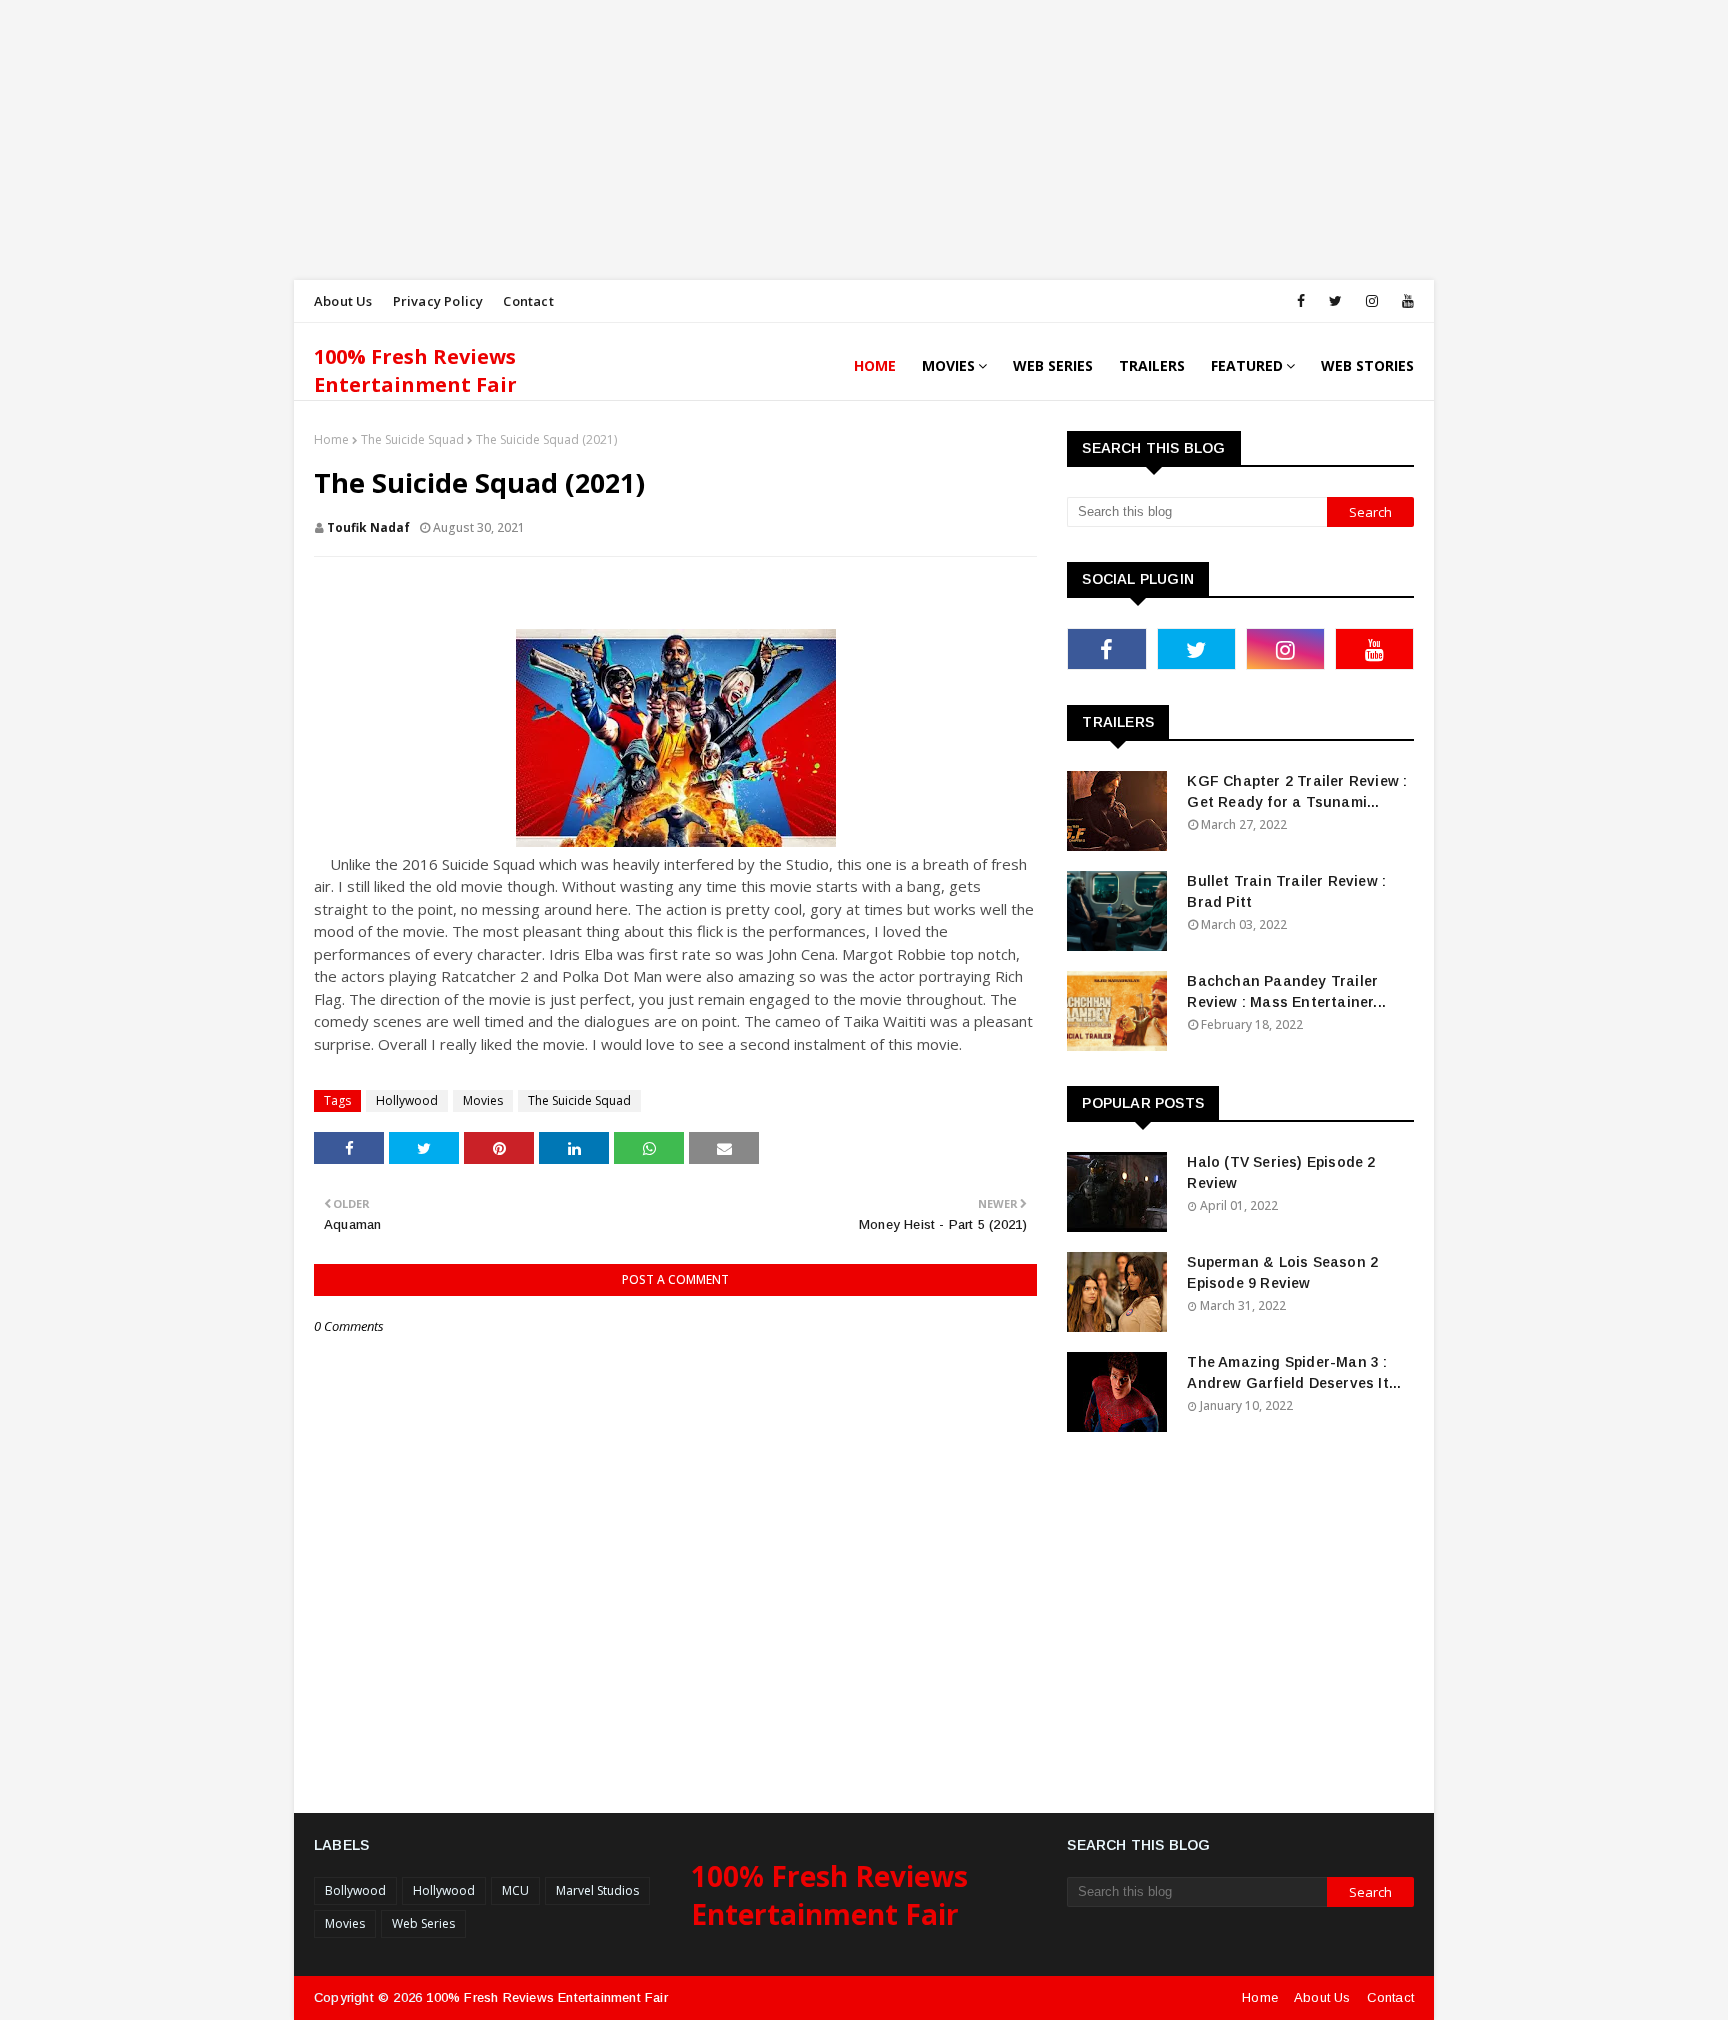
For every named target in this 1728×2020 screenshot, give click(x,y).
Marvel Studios (597, 1890)
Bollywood (355, 1890)
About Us (343, 301)
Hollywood (407, 1100)
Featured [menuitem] (1247, 365)
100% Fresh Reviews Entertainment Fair (415, 370)
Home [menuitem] (875, 365)
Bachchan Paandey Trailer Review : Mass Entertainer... (1286, 991)
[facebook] (1301, 301)
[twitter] (1335, 301)
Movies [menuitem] (948, 365)
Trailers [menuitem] (1152, 365)
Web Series (423, 1923)
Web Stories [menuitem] (1367, 365)
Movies (483, 1100)
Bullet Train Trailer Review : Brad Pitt (1286, 891)
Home (331, 439)
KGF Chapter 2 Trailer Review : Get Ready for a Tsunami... (1297, 791)
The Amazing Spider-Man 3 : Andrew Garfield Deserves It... (1294, 1372)
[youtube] (1404, 301)
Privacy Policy (438, 301)
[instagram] (1372, 301)
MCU (515, 1890)
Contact (528, 301)
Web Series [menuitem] (1053, 365)
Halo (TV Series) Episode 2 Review (1281, 1172)
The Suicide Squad (412, 439)
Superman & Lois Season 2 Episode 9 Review (1282, 1272)
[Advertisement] (600, 140)
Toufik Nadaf (368, 527)
